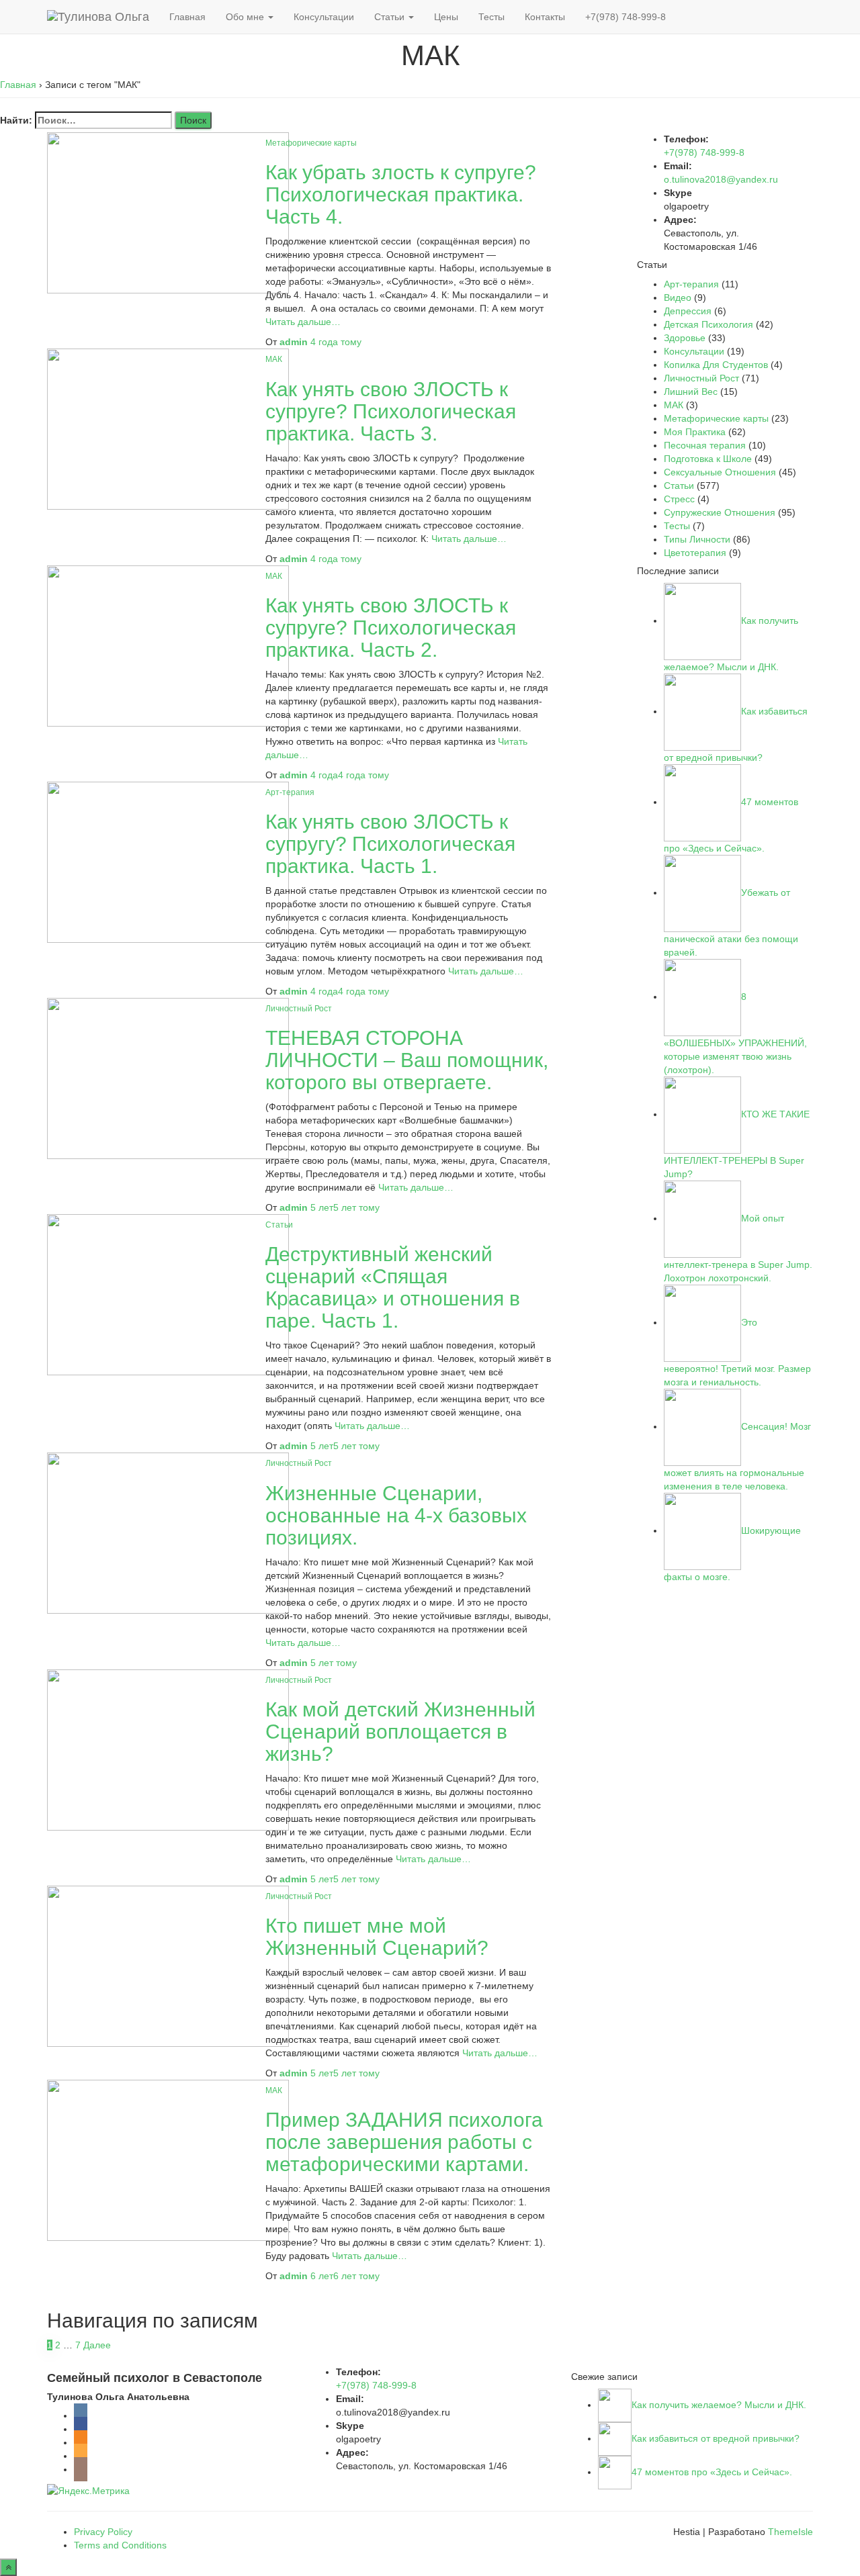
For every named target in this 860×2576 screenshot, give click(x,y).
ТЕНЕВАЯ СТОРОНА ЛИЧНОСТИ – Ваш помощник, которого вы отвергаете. (407, 1060)
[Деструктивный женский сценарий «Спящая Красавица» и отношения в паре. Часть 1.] (168, 1294)
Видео (678, 297)
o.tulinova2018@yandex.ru (721, 179)
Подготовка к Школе (708, 459)
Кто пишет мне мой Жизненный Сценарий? (377, 1937)
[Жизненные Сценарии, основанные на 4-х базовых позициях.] (168, 1532)
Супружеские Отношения (720, 512)
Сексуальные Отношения (720, 472)
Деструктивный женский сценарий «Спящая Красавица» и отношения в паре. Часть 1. (393, 1287)
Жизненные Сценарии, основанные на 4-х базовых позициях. (396, 1515)
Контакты (545, 17)
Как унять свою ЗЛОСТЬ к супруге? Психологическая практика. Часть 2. (391, 628)
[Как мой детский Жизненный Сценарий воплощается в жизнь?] (168, 1749)
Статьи (391, 17)
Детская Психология (708, 324)
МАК (274, 359)
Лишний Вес (691, 392)
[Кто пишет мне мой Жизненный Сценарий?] (168, 1965)
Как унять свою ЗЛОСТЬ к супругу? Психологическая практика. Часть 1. (390, 844)
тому (336, 342)
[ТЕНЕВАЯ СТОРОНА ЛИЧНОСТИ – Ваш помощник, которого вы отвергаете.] (168, 1078)
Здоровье (685, 338)
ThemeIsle (790, 2532)
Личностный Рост (299, 1009)
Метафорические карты (311, 143)
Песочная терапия (705, 445)
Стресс (679, 499)
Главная (187, 17)
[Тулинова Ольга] (98, 17)
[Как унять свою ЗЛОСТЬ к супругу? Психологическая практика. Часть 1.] (168, 861)
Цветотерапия (695, 553)
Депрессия (688, 311)
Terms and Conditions (120, 2545)
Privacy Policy (103, 2532)
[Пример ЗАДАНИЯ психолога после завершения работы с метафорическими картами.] (168, 2160)
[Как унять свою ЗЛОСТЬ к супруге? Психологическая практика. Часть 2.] (168, 645)
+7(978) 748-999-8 (626, 17)
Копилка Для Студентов (716, 365)
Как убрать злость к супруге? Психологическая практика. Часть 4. (401, 194)
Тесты (491, 17)
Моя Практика (695, 432)
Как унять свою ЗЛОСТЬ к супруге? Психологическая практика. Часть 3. (391, 411)
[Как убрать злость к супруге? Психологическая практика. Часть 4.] (168, 212)
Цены (446, 17)
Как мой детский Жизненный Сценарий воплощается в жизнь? (400, 1732)
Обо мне (246, 17)
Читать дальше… (303, 322)
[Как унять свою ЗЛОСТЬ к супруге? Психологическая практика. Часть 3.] (168, 428)
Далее (97, 2345)
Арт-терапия (290, 792)
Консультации (324, 17)
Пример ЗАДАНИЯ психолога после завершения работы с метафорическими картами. (404, 2142)
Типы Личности (697, 539)
